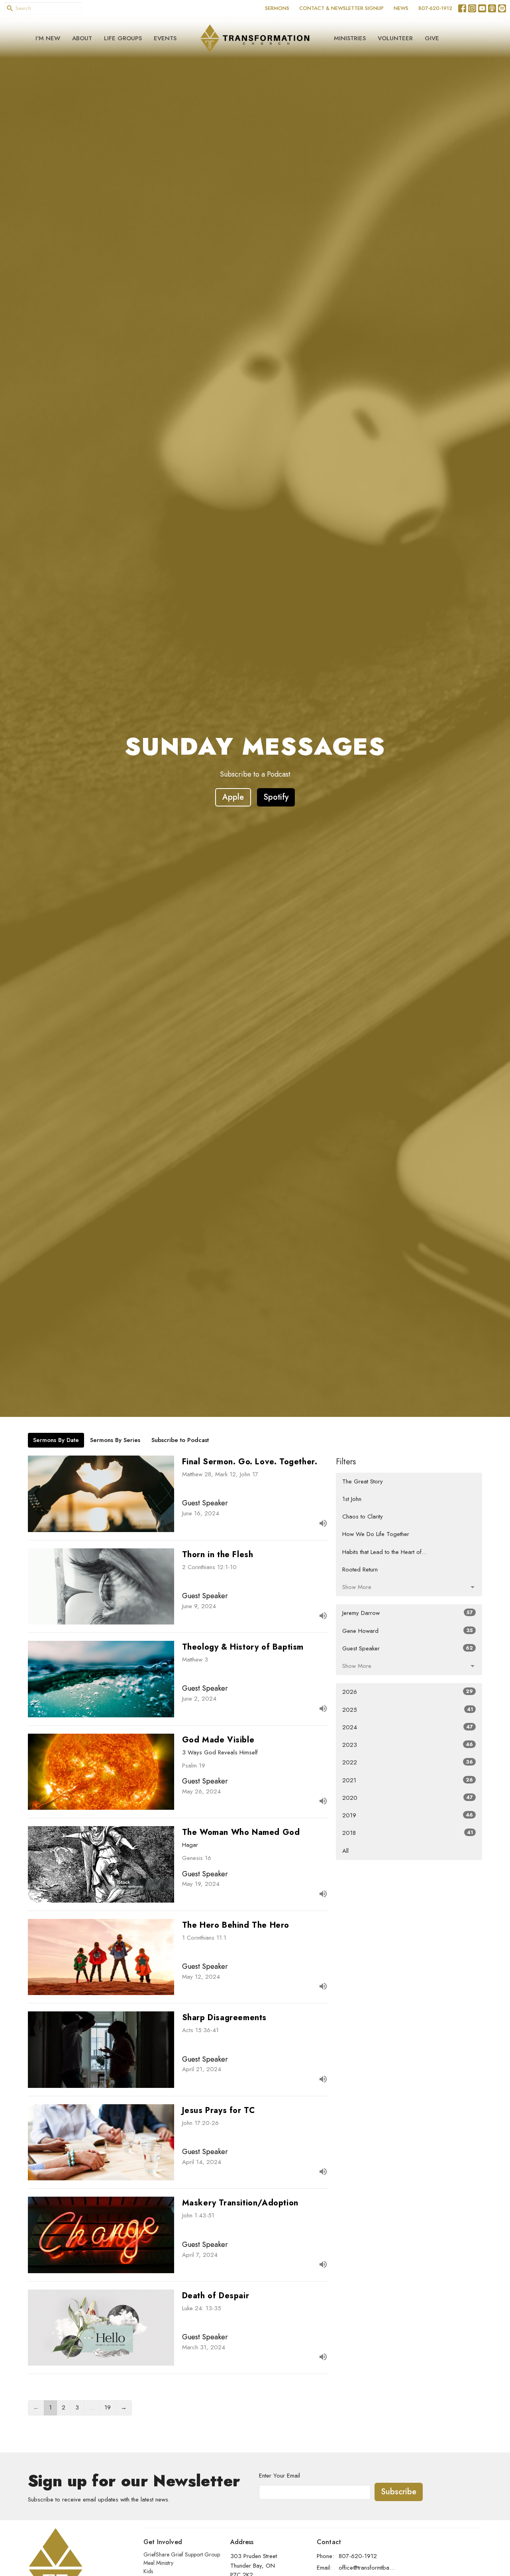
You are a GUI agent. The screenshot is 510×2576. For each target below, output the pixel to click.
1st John (352, 1499)
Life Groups (123, 38)
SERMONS (277, 8)
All (345, 1851)
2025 (408, 1710)
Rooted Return (360, 1570)
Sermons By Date (56, 1440)
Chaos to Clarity (363, 1517)
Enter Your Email (280, 2476)
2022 (408, 1762)
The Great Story (363, 1481)
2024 (408, 1727)
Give (432, 38)
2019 (408, 1815)
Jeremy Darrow (408, 1613)
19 (108, 2407)
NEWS (401, 8)
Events (165, 38)
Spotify (276, 797)
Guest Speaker (408, 1648)
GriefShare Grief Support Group (182, 2554)
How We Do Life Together (376, 1534)
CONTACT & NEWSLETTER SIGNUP (341, 8)
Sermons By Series (115, 1440)
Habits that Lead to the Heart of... (384, 1552)
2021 (408, 1780)
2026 (408, 1692)
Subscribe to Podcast (180, 1440)
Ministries (350, 38)
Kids (148, 2571)
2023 (408, 1745)
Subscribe (399, 2492)
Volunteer (395, 38)
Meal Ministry (158, 2563)
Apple (233, 797)
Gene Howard (408, 1631)
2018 (408, 1833)
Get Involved (163, 2542)
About (82, 38)
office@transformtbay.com (367, 2568)
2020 (408, 1798)
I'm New (48, 38)
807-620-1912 (435, 8)
